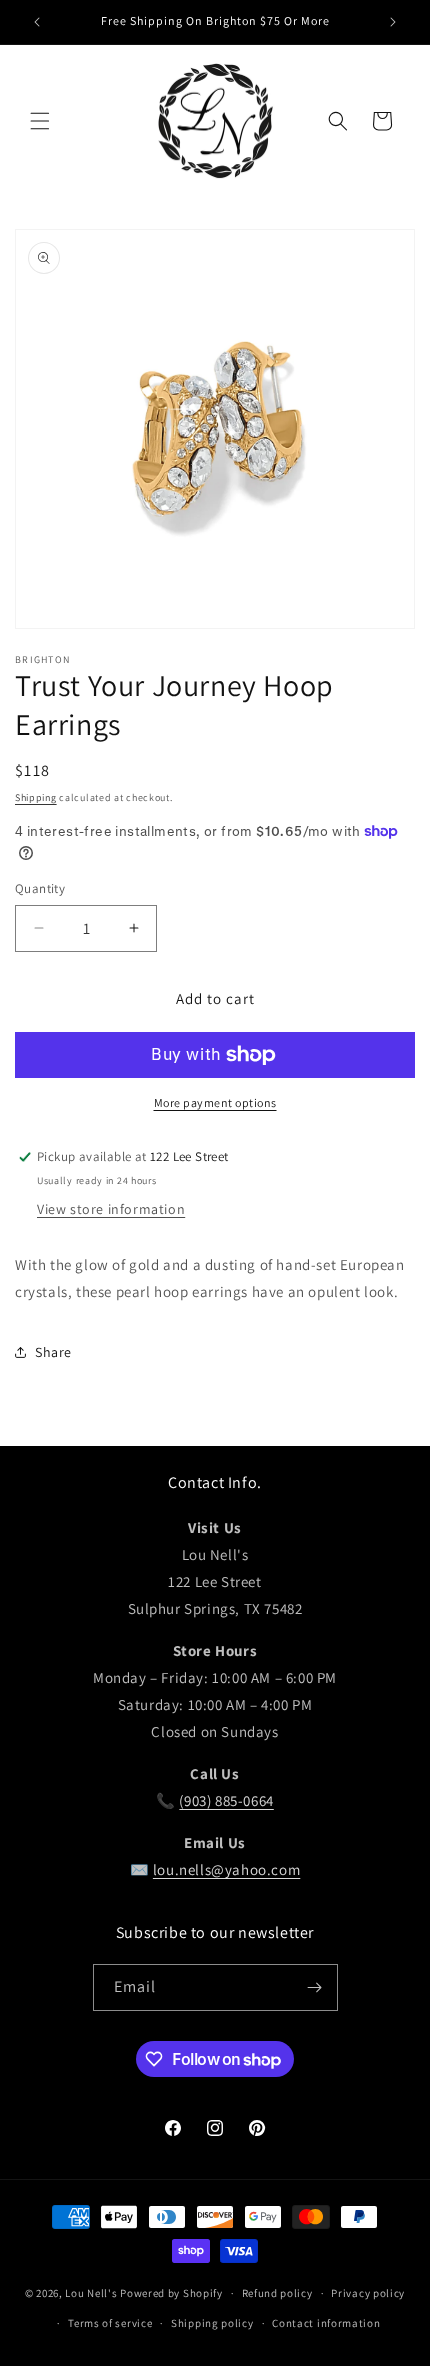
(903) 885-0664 (226, 1800)
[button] (40, 121)
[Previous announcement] (37, 22)
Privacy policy (368, 2293)
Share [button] (53, 1352)
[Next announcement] (393, 22)
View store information (111, 1209)
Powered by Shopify (171, 2293)
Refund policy (277, 2293)
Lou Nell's (91, 2293)
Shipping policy (212, 2323)
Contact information (326, 2323)
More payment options (215, 1102)
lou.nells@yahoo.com (226, 1869)
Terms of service (110, 2323)
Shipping (36, 797)
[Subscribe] (315, 1987)
